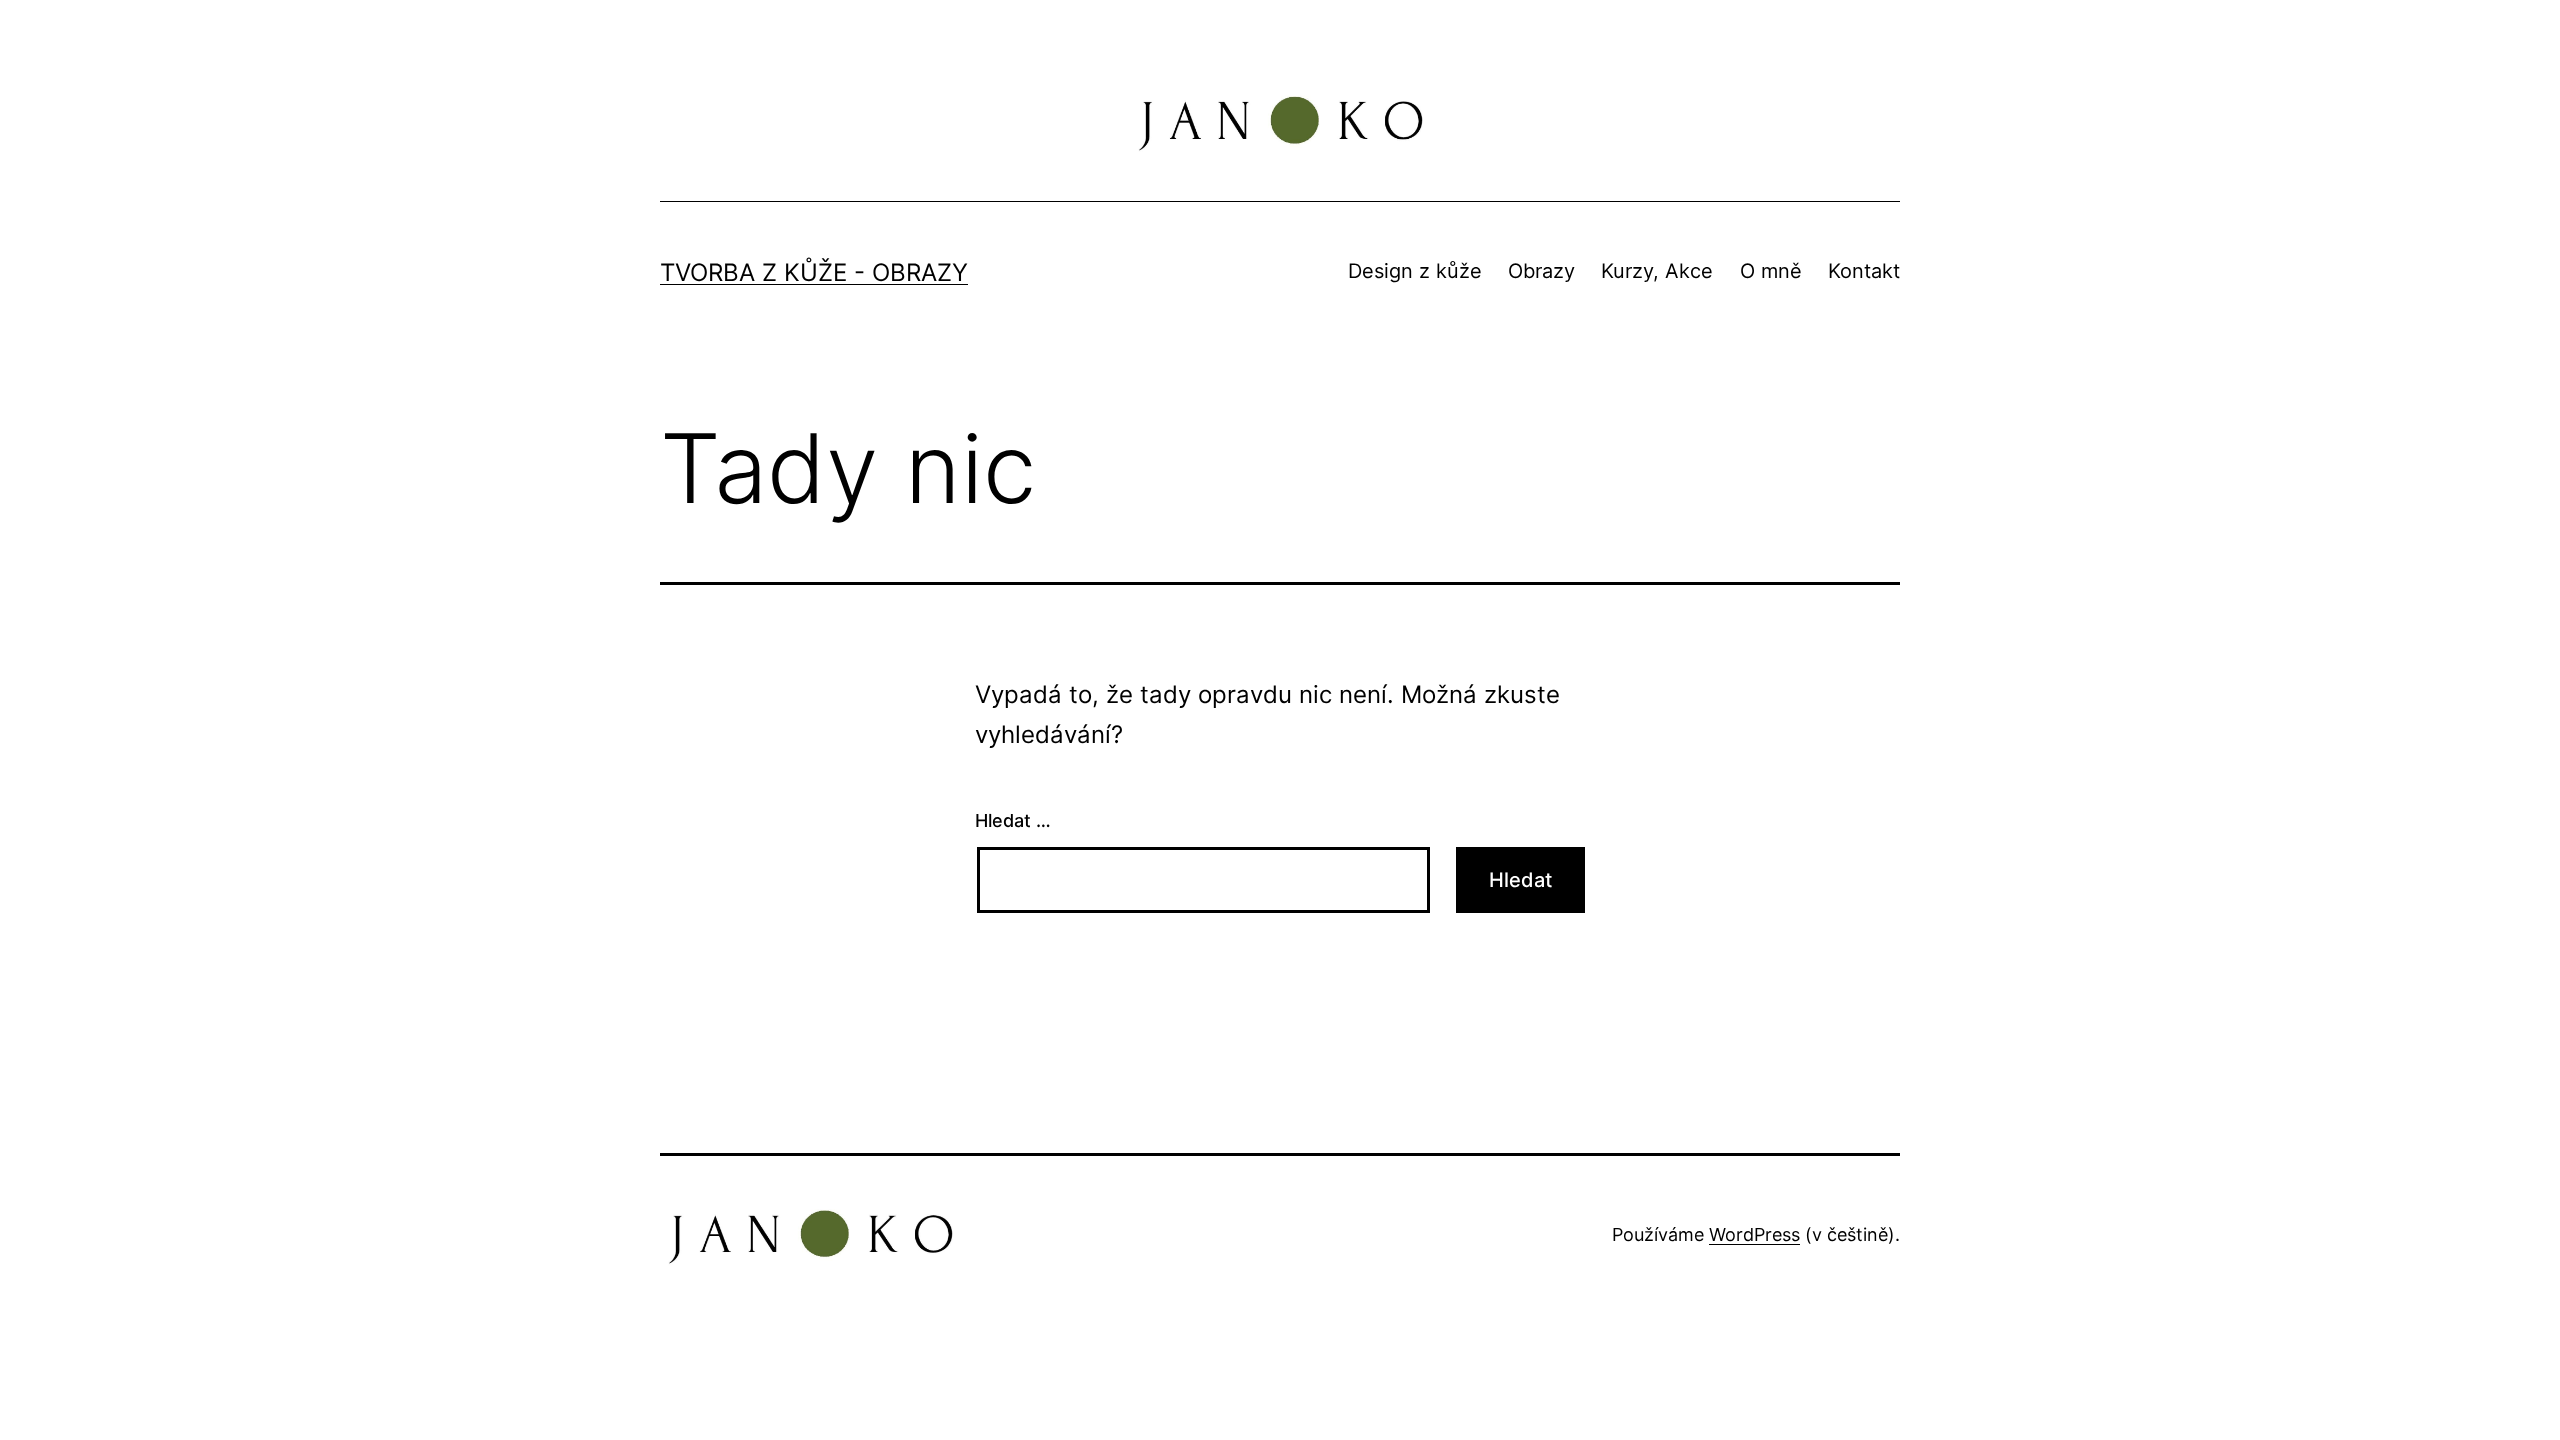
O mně (1771, 271)
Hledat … (1013, 820)
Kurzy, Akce (1657, 271)
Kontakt (1864, 271)
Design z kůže (1415, 271)
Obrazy (1541, 271)
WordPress (1754, 1234)
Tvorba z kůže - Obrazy (814, 272)
